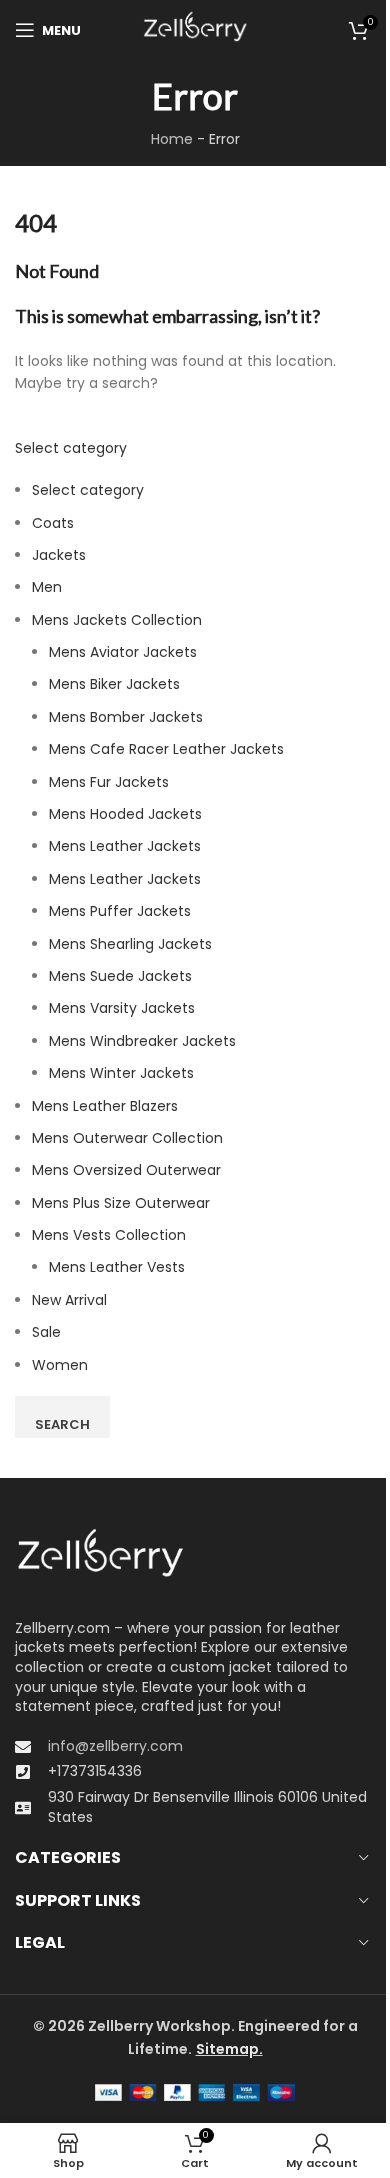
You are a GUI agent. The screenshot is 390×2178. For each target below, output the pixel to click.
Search (62, 1424)
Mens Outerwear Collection (127, 1138)
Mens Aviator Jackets (123, 652)
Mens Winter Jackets (121, 1073)
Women (60, 1365)
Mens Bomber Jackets (126, 717)
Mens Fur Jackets (109, 782)
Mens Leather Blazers (105, 1106)
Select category (71, 448)
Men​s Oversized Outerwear (126, 1170)
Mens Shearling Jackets (130, 944)
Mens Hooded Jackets (125, 814)
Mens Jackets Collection (117, 620)
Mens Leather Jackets (125, 846)
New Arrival (69, 1300)
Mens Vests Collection (109, 1235)
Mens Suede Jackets (120, 976)
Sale (46, 1332)
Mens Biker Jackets (114, 684)
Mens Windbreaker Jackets (142, 1041)
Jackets (59, 555)
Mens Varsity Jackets (122, 1008)
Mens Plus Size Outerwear (121, 1203)
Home (172, 139)
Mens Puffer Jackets (120, 911)
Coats (53, 523)
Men (47, 587)
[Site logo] (194, 29)
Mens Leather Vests (117, 1267)
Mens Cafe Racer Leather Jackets (166, 749)
